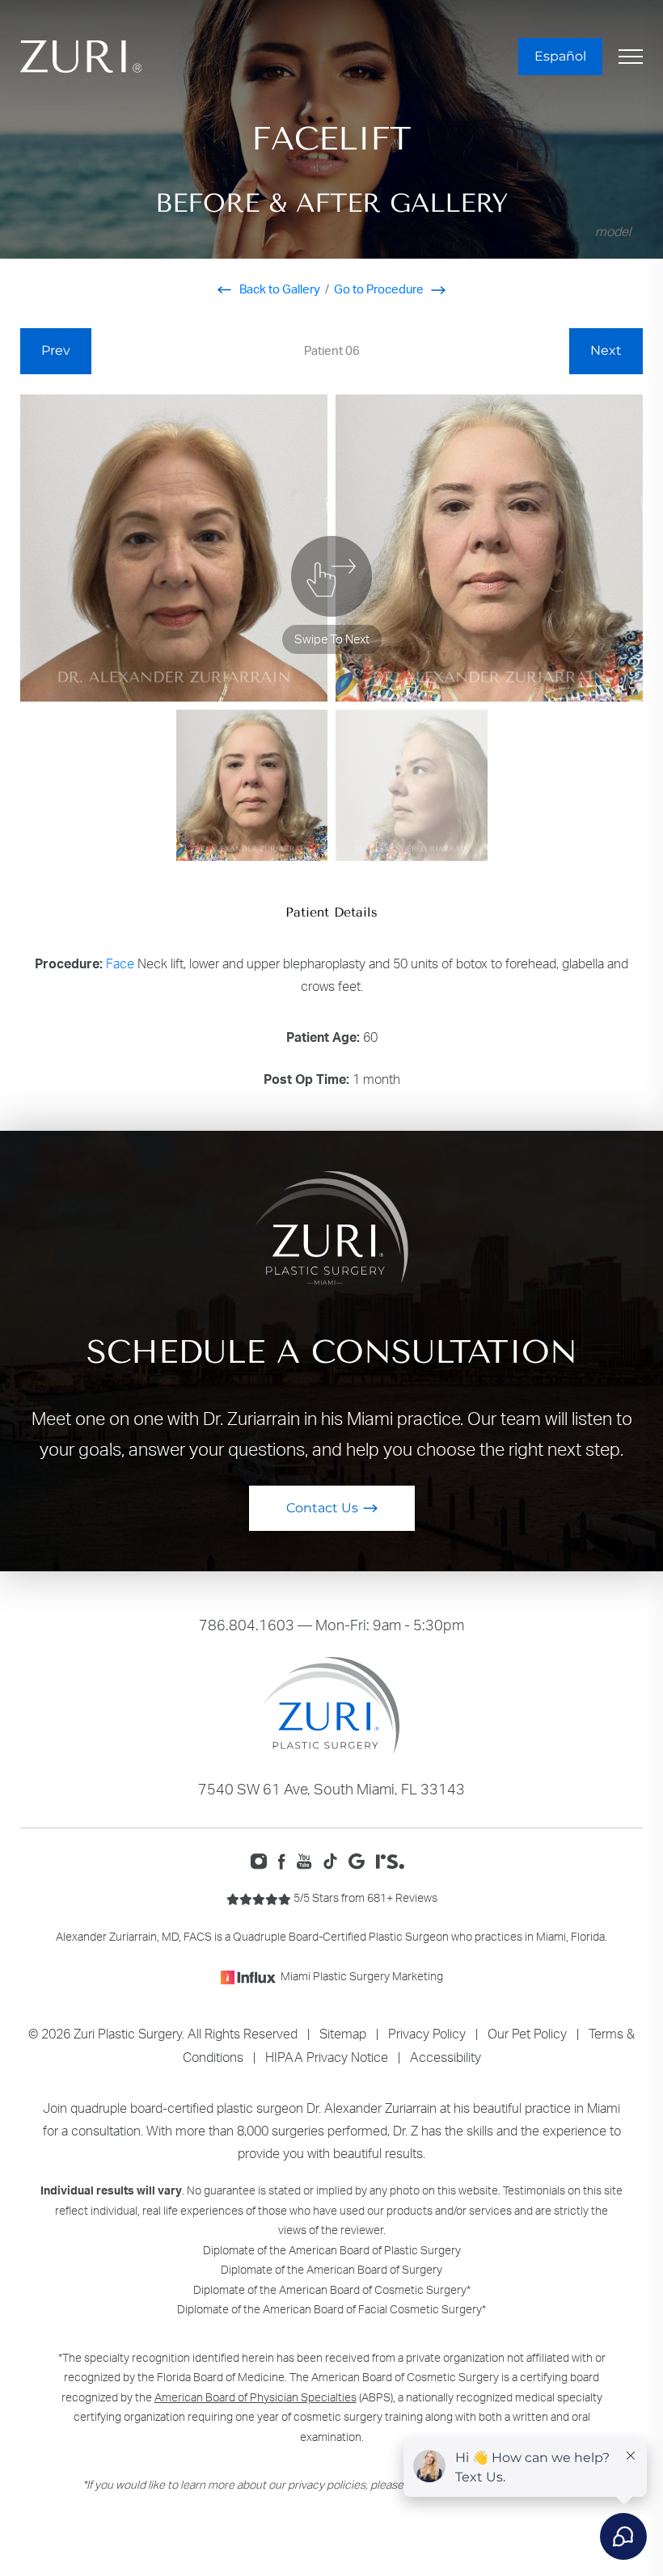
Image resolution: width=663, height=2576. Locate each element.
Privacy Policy (427, 2034)
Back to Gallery (279, 289)
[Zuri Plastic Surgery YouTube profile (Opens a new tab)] (308, 1860)
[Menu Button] (631, 57)
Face (120, 963)
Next (606, 350)
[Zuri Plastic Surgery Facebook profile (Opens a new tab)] (286, 1860)
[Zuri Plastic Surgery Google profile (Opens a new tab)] (360, 1860)
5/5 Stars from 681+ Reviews (364, 1897)
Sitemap (343, 2034)
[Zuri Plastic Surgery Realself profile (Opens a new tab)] (394, 1860)
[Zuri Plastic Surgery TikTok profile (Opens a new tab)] (334, 1860)
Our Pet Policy (527, 2034)
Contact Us (322, 1508)
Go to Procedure (380, 289)
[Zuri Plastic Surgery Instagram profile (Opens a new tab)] (262, 1860)
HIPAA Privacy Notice (327, 2057)
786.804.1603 (247, 1625)
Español (560, 56)
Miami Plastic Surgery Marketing (362, 1976)
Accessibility (446, 2057)
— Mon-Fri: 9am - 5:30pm (331, 1625)
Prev (56, 350)
